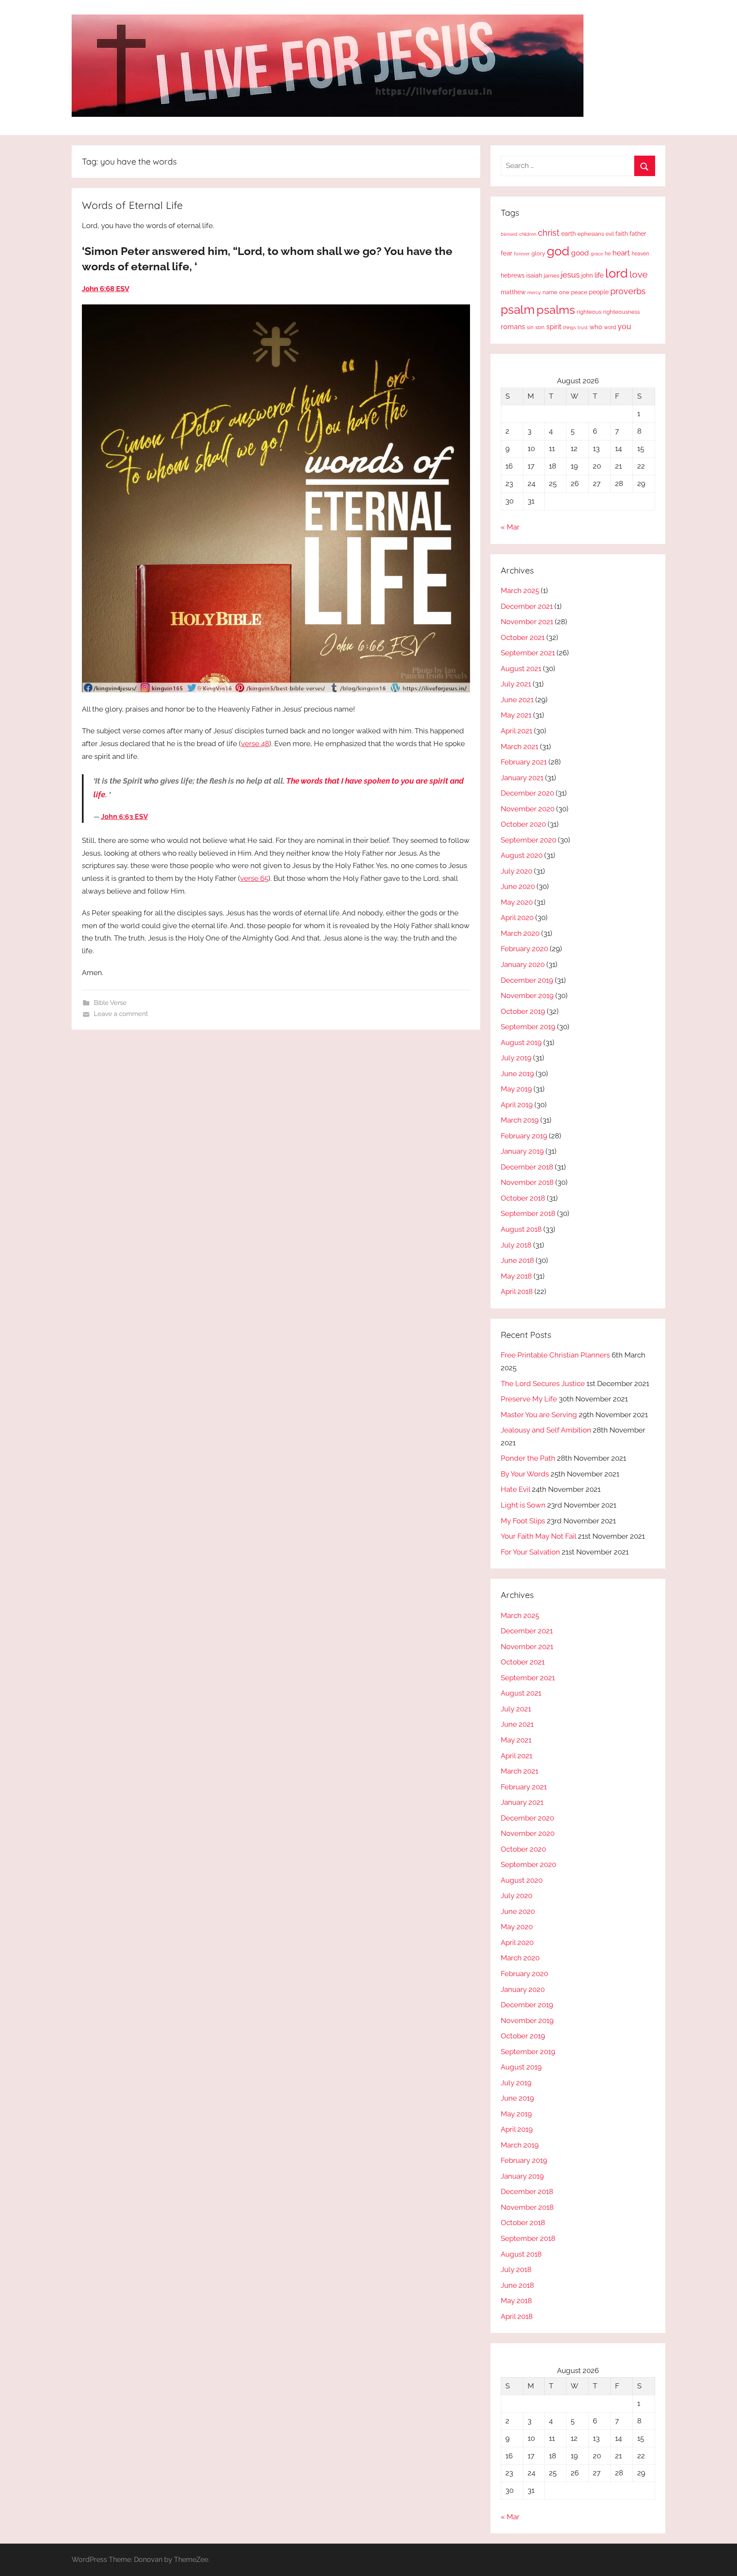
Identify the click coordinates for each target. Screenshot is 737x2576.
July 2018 (516, 1245)
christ (549, 233)
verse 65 (254, 878)
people (599, 292)
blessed (509, 234)
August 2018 (521, 1229)
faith (622, 234)
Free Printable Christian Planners (555, 1355)
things (569, 328)
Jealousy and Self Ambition (546, 1430)
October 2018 (523, 1198)
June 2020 (518, 886)
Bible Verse (110, 1003)
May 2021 (516, 715)
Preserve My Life (529, 1399)
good (580, 253)
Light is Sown (523, 1505)
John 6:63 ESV (125, 817)
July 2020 (516, 871)
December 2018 (527, 1167)
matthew (513, 292)
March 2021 (519, 747)
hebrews (513, 275)
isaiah (534, 275)
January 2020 (523, 964)
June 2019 (517, 1074)
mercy (534, 292)
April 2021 (516, 731)
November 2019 (527, 996)
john (587, 275)
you (624, 326)
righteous (589, 312)
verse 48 (255, 744)
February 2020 (524, 949)
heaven (640, 254)
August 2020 (522, 855)
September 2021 (528, 653)
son (540, 327)
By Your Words (525, 1474)
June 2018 (517, 1260)
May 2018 (516, 1276)
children (528, 234)
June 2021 (517, 700)
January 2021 (522, 778)
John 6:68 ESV (106, 289)
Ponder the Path (528, 1458)
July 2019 (516, 1058)
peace (579, 292)
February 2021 (524, 762)
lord (617, 273)
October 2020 (523, 824)
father (638, 234)
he (608, 254)
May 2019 (516, 1089)
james (551, 276)
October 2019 (523, 1011)
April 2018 (517, 1291)
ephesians (591, 234)
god (558, 251)
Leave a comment (121, 1014)
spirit (554, 327)
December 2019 (527, 980)
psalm (518, 310)
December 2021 (527, 606)
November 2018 (527, 1182)
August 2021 (521, 669)
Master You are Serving (539, 1415)
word (610, 327)
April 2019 (517, 1105)
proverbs (628, 291)
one (564, 292)
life (599, 275)
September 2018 (528, 1213)
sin (530, 327)
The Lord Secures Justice (543, 1384)
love (638, 274)
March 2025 (520, 590)
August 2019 (521, 1042)
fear (506, 253)
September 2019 (528, 1027)
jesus (570, 275)
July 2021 (516, 684)
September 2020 (528, 840)
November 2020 (528, 809)
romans (513, 327)
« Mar (510, 527)
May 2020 (517, 902)
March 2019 (520, 1120)
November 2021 (527, 622)
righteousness (621, 312)
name (550, 292)
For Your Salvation (530, 1552)
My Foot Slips (523, 1521)
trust (583, 327)
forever (522, 254)
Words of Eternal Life (132, 205)
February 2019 (524, 1136)
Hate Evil (515, 1489)
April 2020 (517, 918)
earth (569, 234)
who (596, 327)
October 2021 (523, 637)
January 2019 (522, 1151)
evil (610, 234)
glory (538, 253)
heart (621, 253)
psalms (556, 310)
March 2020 (520, 933)
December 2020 (527, 793)
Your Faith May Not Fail (538, 1536)
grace (597, 254)
